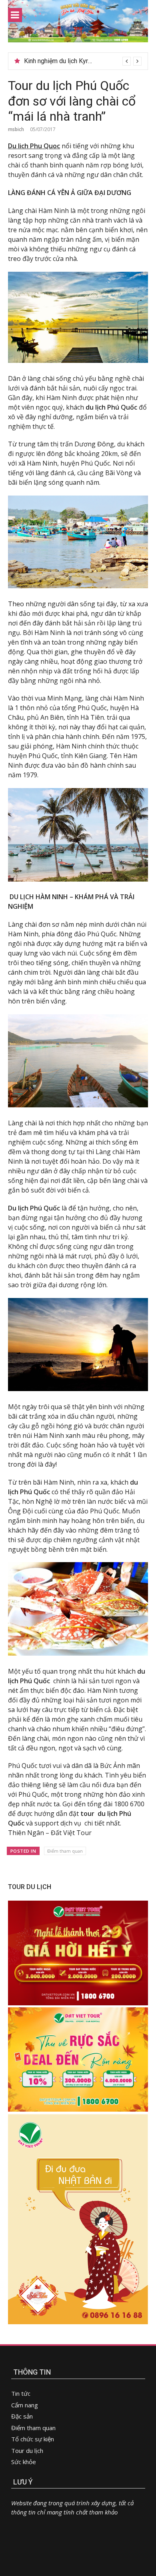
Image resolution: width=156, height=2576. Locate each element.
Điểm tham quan (65, 1851)
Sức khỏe (24, 2462)
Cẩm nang (25, 2405)
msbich (16, 129)
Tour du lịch (27, 2451)
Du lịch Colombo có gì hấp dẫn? (68, 61)
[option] (83, 61)
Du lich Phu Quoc (34, 146)
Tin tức (21, 2393)
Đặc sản (22, 2416)
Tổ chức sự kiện (33, 2439)
